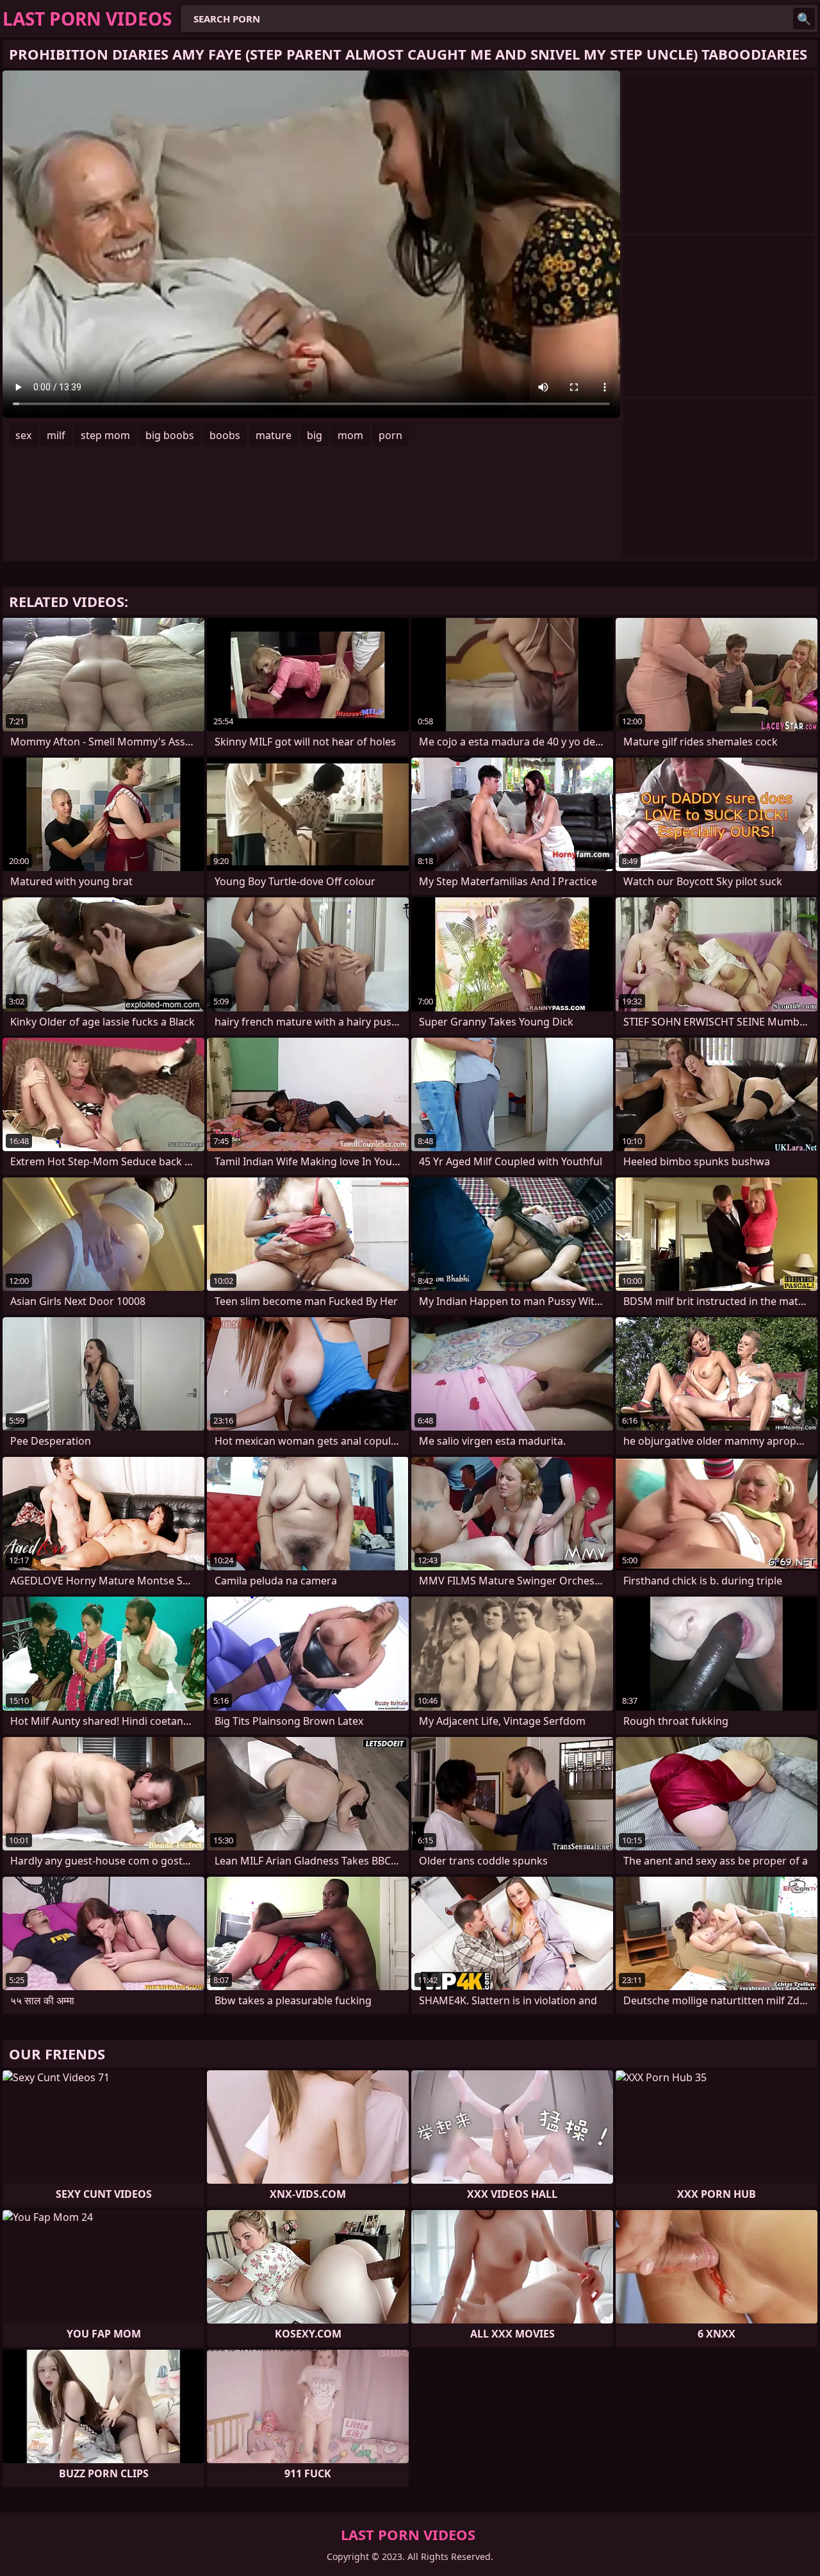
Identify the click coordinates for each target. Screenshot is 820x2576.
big (315, 435)
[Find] (804, 19)
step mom (105, 435)
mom (350, 435)
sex (23, 435)
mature (274, 435)
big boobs (170, 435)
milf (56, 435)
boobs (225, 435)
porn (390, 435)
